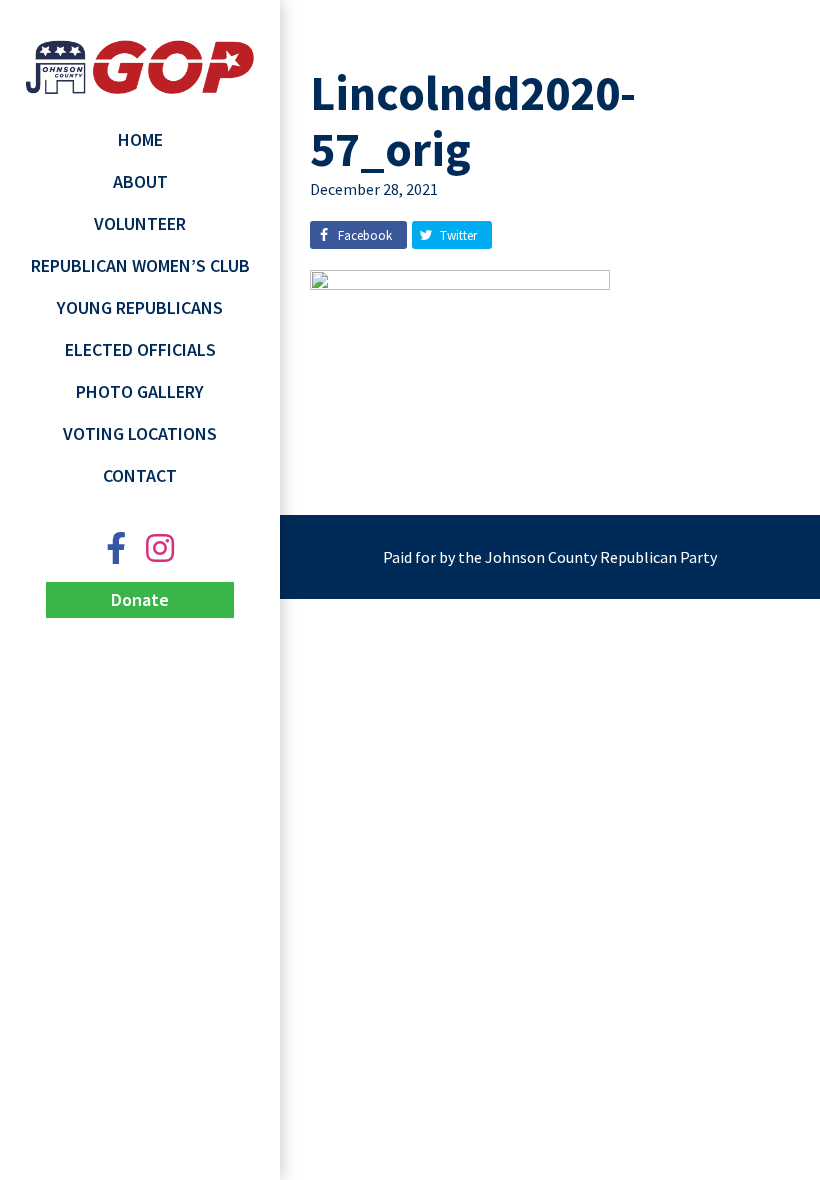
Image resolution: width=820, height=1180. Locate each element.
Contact (140, 475)
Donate (140, 599)
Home (140, 139)
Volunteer (140, 223)
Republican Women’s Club (140, 265)
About (140, 181)
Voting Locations (140, 433)
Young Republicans (140, 307)
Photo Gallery (140, 391)
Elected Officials (140, 349)
